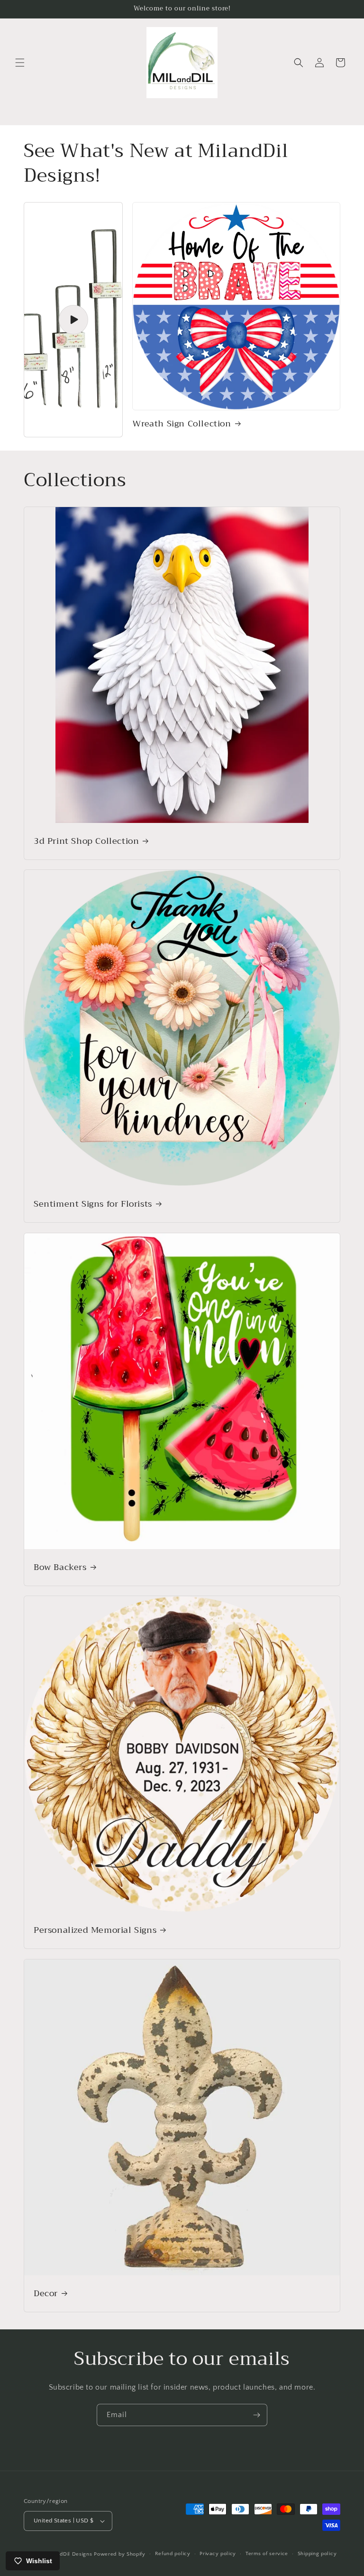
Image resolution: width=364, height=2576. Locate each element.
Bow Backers (60, 1567)
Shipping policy (317, 2554)
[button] (20, 63)
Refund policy (173, 2554)
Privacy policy (218, 2554)
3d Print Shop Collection (86, 841)
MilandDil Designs (69, 2554)
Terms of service (267, 2554)
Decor (46, 2294)
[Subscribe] (256, 2415)
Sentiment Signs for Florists (93, 1204)
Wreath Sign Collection (182, 424)
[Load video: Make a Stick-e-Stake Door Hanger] (73, 320)
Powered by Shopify (120, 2554)
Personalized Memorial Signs (95, 1930)
